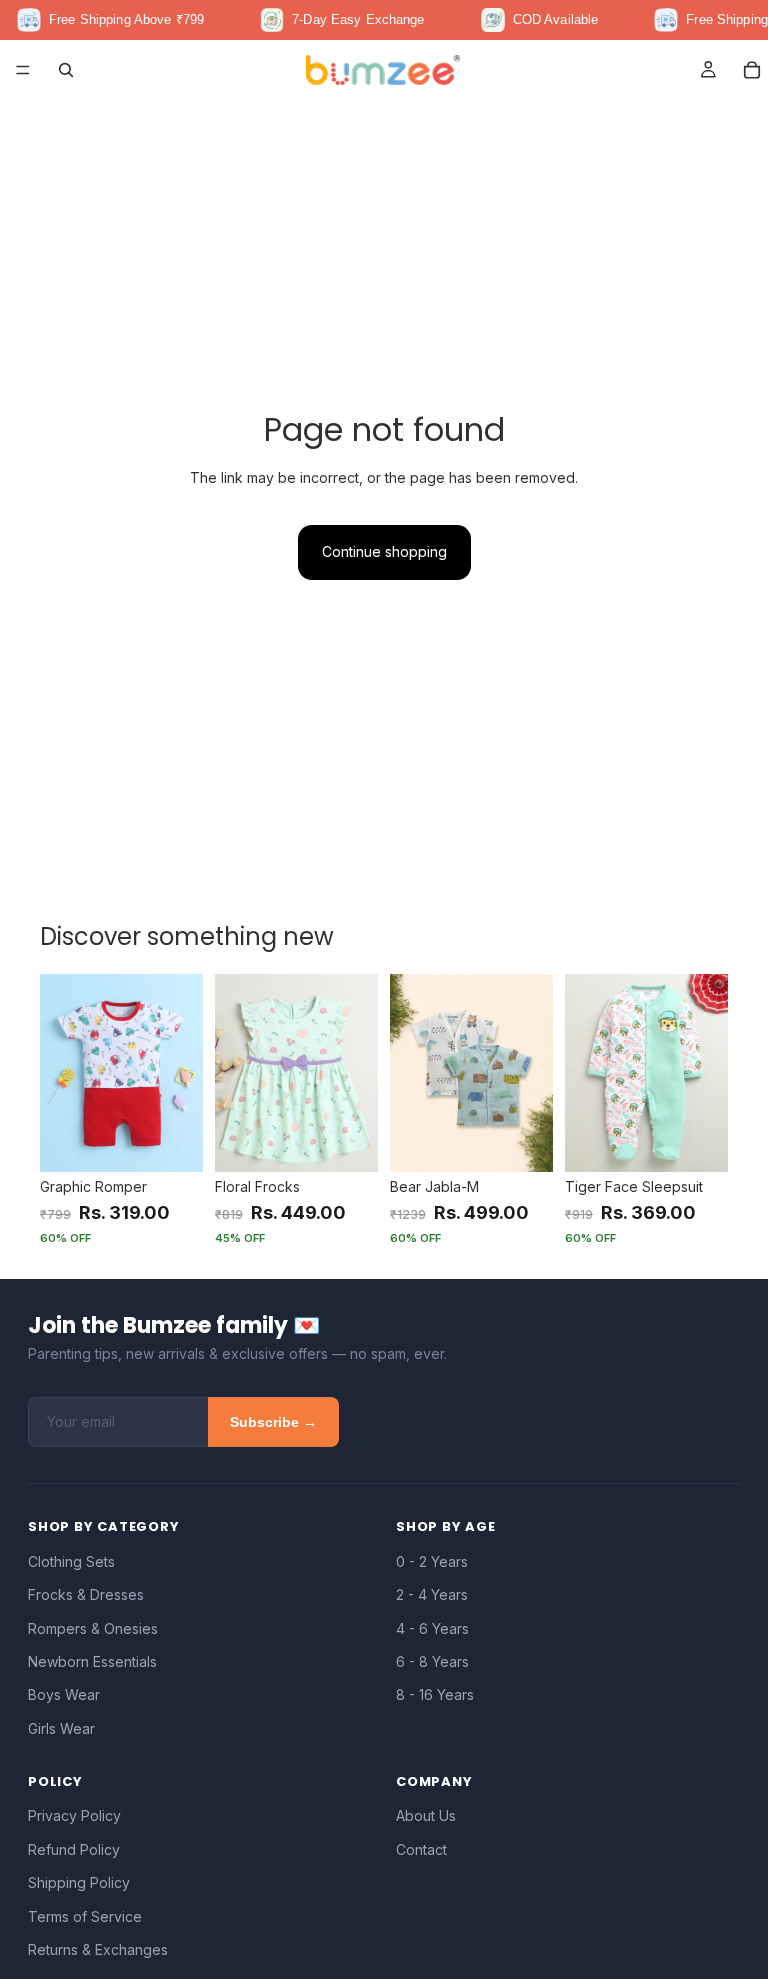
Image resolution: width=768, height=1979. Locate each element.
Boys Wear (64, 1694)
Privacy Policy (74, 1815)
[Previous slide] (62, 1073)
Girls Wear (61, 1728)
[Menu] (23, 70)
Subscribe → (273, 1422)
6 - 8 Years (432, 1661)
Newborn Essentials (92, 1661)
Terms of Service (85, 1916)
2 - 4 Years (432, 1594)
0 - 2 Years (432, 1561)
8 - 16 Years (435, 1694)
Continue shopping (384, 551)
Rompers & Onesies (93, 1628)
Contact (421, 1849)
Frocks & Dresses (86, 1594)
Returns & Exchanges (98, 1949)
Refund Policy (74, 1849)
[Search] (66, 70)
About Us (426, 1815)
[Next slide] (181, 1073)
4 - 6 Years (432, 1628)
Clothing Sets (71, 1561)
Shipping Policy (79, 1882)
